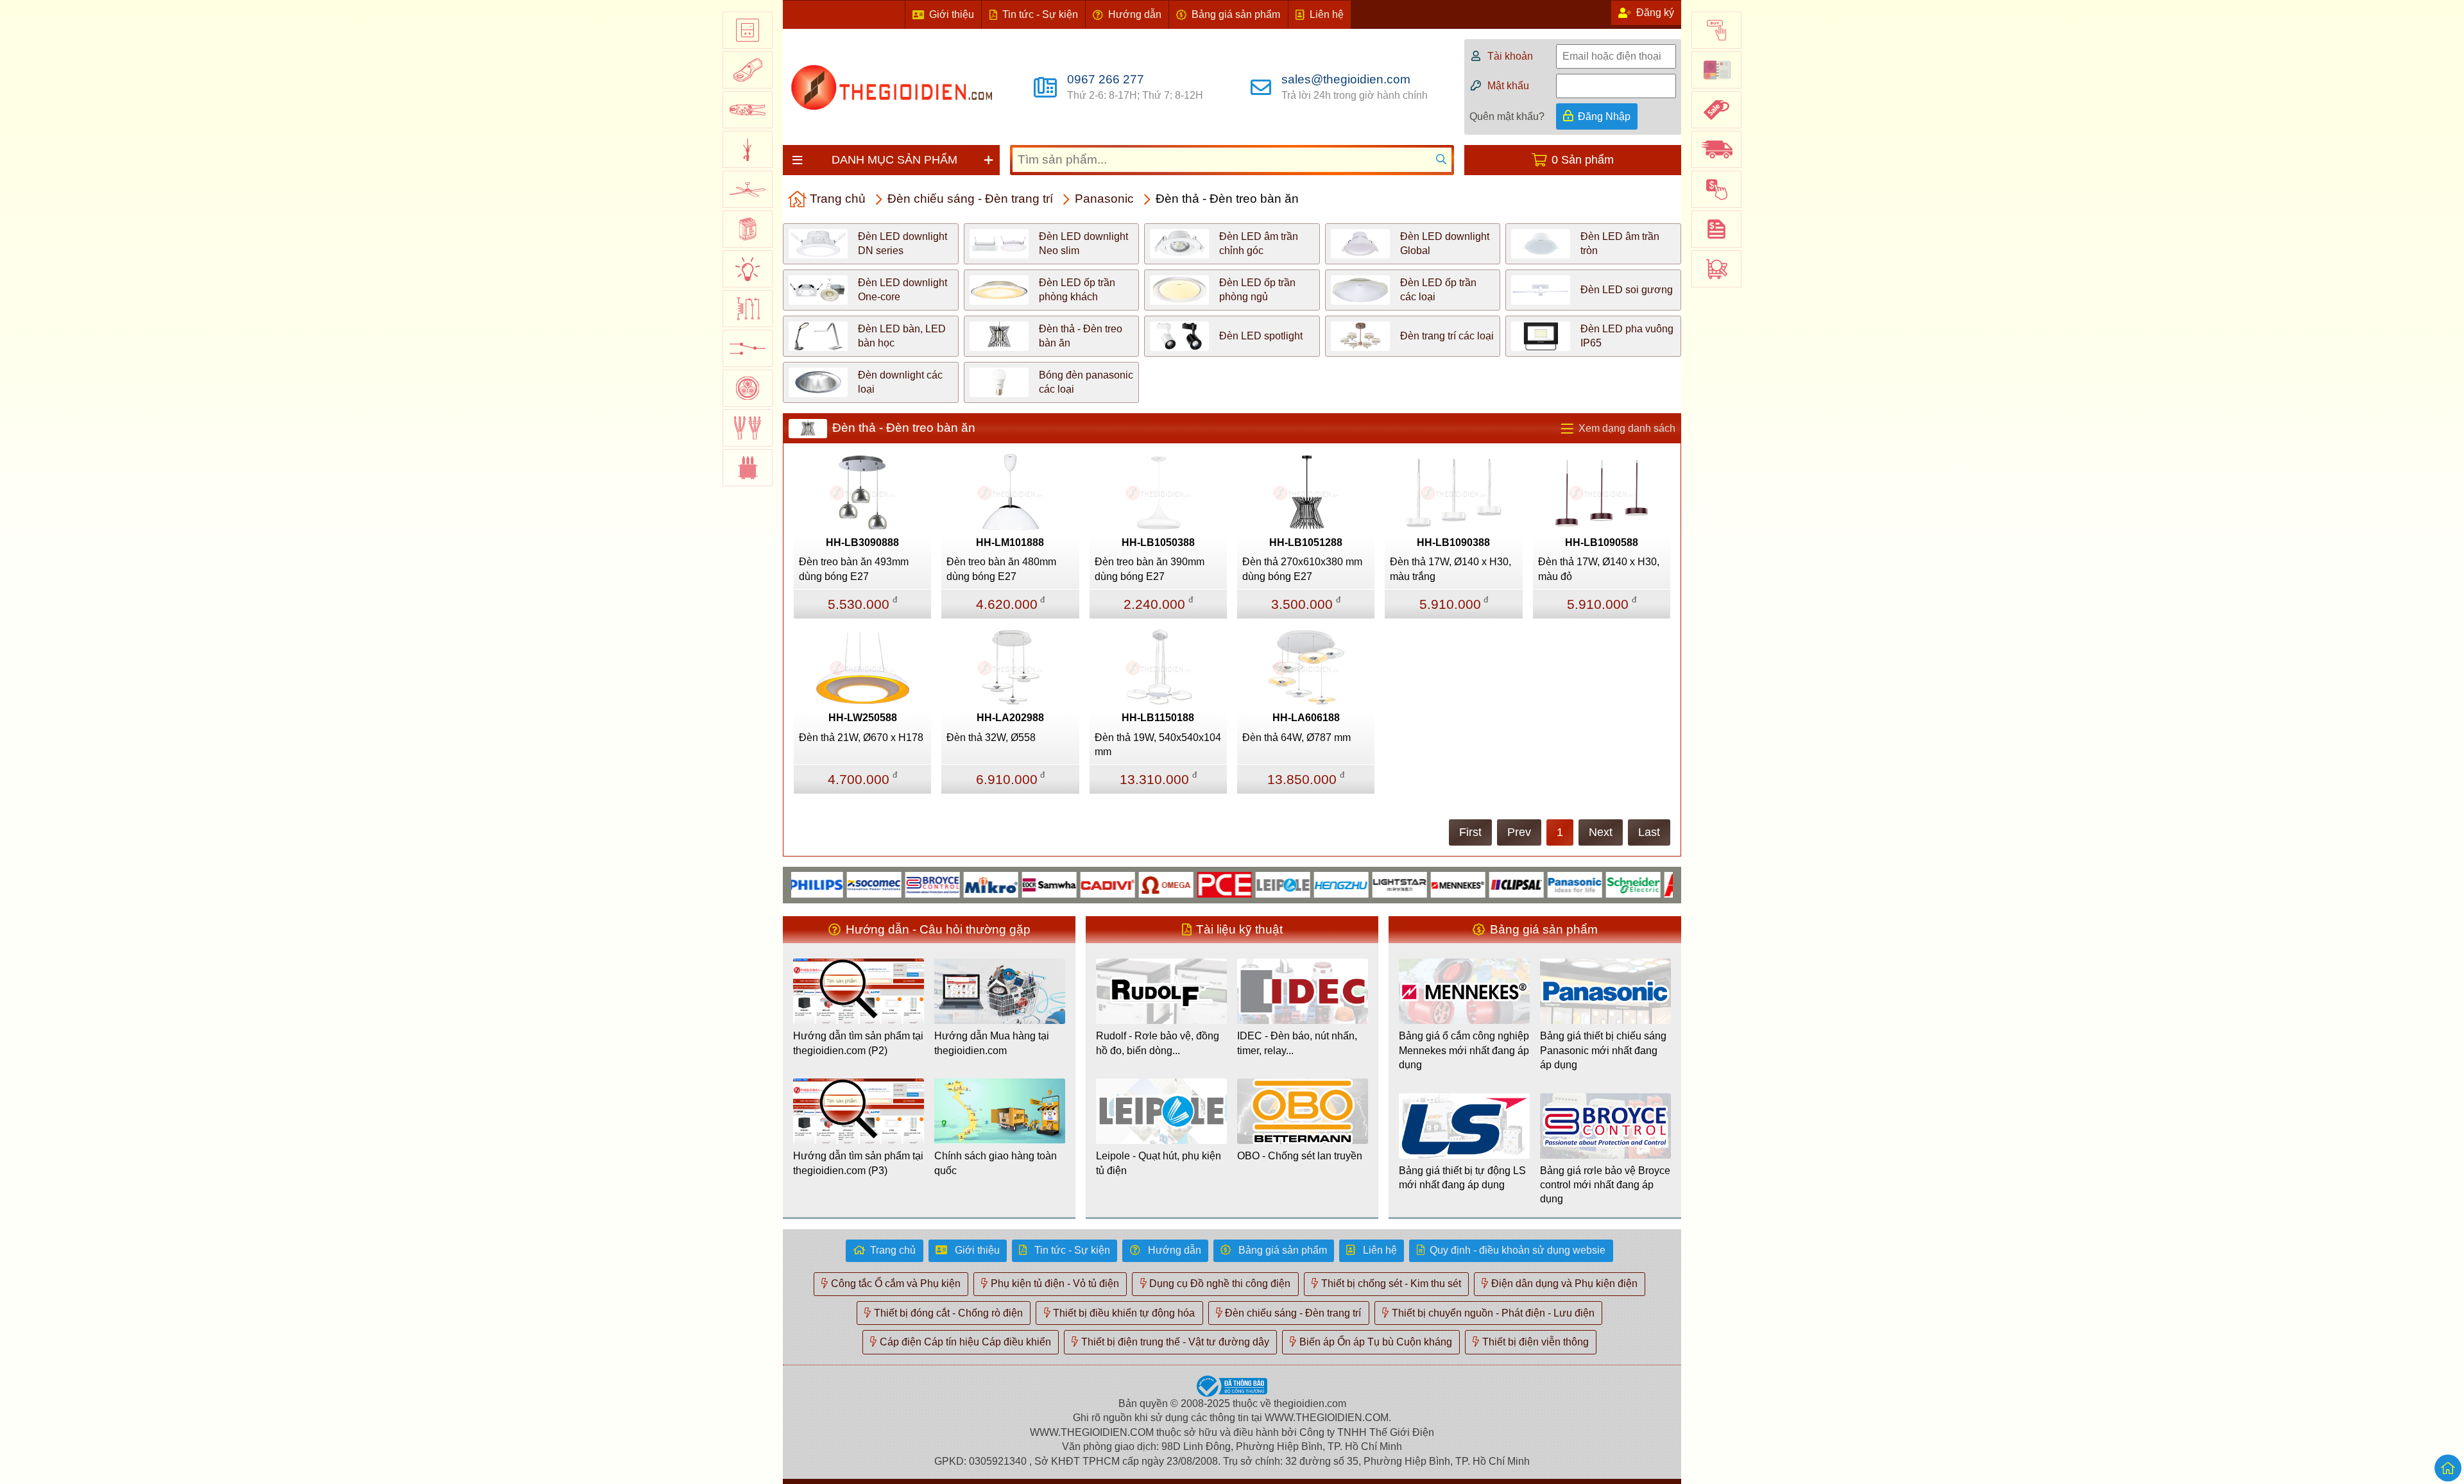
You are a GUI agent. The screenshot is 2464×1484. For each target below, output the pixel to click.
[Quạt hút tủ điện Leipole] (1236, 884)
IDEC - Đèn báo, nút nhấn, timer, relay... (1297, 1043)
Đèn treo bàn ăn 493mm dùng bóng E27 (854, 569)
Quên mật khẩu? (1507, 116)
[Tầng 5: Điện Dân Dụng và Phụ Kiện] (748, 189)
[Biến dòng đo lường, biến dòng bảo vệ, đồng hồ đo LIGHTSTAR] (1352, 884)
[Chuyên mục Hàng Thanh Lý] (1716, 110)
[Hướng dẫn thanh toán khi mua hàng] (1716, 189)
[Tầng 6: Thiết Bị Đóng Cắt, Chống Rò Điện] (748, 229)
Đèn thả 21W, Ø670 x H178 (861, 738)
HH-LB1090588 (1602, 542)
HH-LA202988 (1010, 718)
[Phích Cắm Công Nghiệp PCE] (1177, 884)
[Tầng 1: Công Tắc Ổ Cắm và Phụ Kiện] (748, 30)
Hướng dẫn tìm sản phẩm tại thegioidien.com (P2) (858, 1043)
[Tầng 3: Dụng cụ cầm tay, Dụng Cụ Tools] (748, 110)
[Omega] (1119, 884)
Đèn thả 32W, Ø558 (991, 738)
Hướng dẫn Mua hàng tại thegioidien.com (992, 1043)
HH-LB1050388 (1158, 542)
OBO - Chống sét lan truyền (1300, 1156)
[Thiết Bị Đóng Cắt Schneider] (1586, 884)
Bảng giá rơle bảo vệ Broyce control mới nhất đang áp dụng (1605, 1185)
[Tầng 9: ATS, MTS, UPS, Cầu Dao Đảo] (748, 348)
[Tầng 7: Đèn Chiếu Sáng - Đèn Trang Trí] (748, 269)
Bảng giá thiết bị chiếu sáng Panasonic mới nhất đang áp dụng (1603, 1050)
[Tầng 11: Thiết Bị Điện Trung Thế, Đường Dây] (748, 428)
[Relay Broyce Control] (885, 884)
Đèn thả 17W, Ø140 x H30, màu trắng (1450, 569)
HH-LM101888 (1010, 542)
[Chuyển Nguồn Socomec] (827, 884)
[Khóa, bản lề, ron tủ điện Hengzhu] (1294, 884)
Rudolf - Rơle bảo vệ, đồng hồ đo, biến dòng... (1158, 1043)
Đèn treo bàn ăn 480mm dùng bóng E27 (1001, 569)
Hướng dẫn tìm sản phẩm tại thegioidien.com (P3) (858, 1163)
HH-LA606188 (1306, 718)
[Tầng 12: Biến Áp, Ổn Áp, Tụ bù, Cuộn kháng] (748, 468)
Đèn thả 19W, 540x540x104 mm (1158, 745)
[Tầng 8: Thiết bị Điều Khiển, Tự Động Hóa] (748, 309)
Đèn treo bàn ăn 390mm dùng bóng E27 (1150, 569)
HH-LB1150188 (1158, 718)
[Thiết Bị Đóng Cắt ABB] (1644, 884)
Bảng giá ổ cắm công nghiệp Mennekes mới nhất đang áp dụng (1464, 1050)
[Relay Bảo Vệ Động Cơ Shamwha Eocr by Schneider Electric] (1002, 884)
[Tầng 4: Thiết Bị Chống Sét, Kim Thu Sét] (748, 149)
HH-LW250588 (863, 718)
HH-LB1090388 (1453, 542)
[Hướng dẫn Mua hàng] (1716, 30)
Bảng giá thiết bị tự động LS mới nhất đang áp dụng (1462, 1178)
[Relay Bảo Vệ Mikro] (944, 884)
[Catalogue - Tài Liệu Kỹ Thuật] (1716, 70)
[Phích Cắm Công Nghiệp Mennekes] (1411, 884)
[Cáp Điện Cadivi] (1060, 884)
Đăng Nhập (1604, 116)
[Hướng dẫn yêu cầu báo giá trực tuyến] (1716, 229)
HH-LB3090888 (862, 542)
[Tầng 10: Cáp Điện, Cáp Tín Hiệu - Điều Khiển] (748, 388)
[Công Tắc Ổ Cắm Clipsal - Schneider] (1469, 884)
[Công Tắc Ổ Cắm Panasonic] (1527, 884)
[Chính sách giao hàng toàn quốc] (1716, 149)
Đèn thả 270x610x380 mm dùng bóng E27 (1302, 569)
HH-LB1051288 (1306, 542)
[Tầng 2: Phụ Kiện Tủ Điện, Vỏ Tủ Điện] (748, 70)
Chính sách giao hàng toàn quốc (996, 1163)
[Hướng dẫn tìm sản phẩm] (1716, 269)
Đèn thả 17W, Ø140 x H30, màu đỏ (1599, 569)
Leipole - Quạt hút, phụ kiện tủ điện (1159, 1163)
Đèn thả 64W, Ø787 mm (1296, 738)
